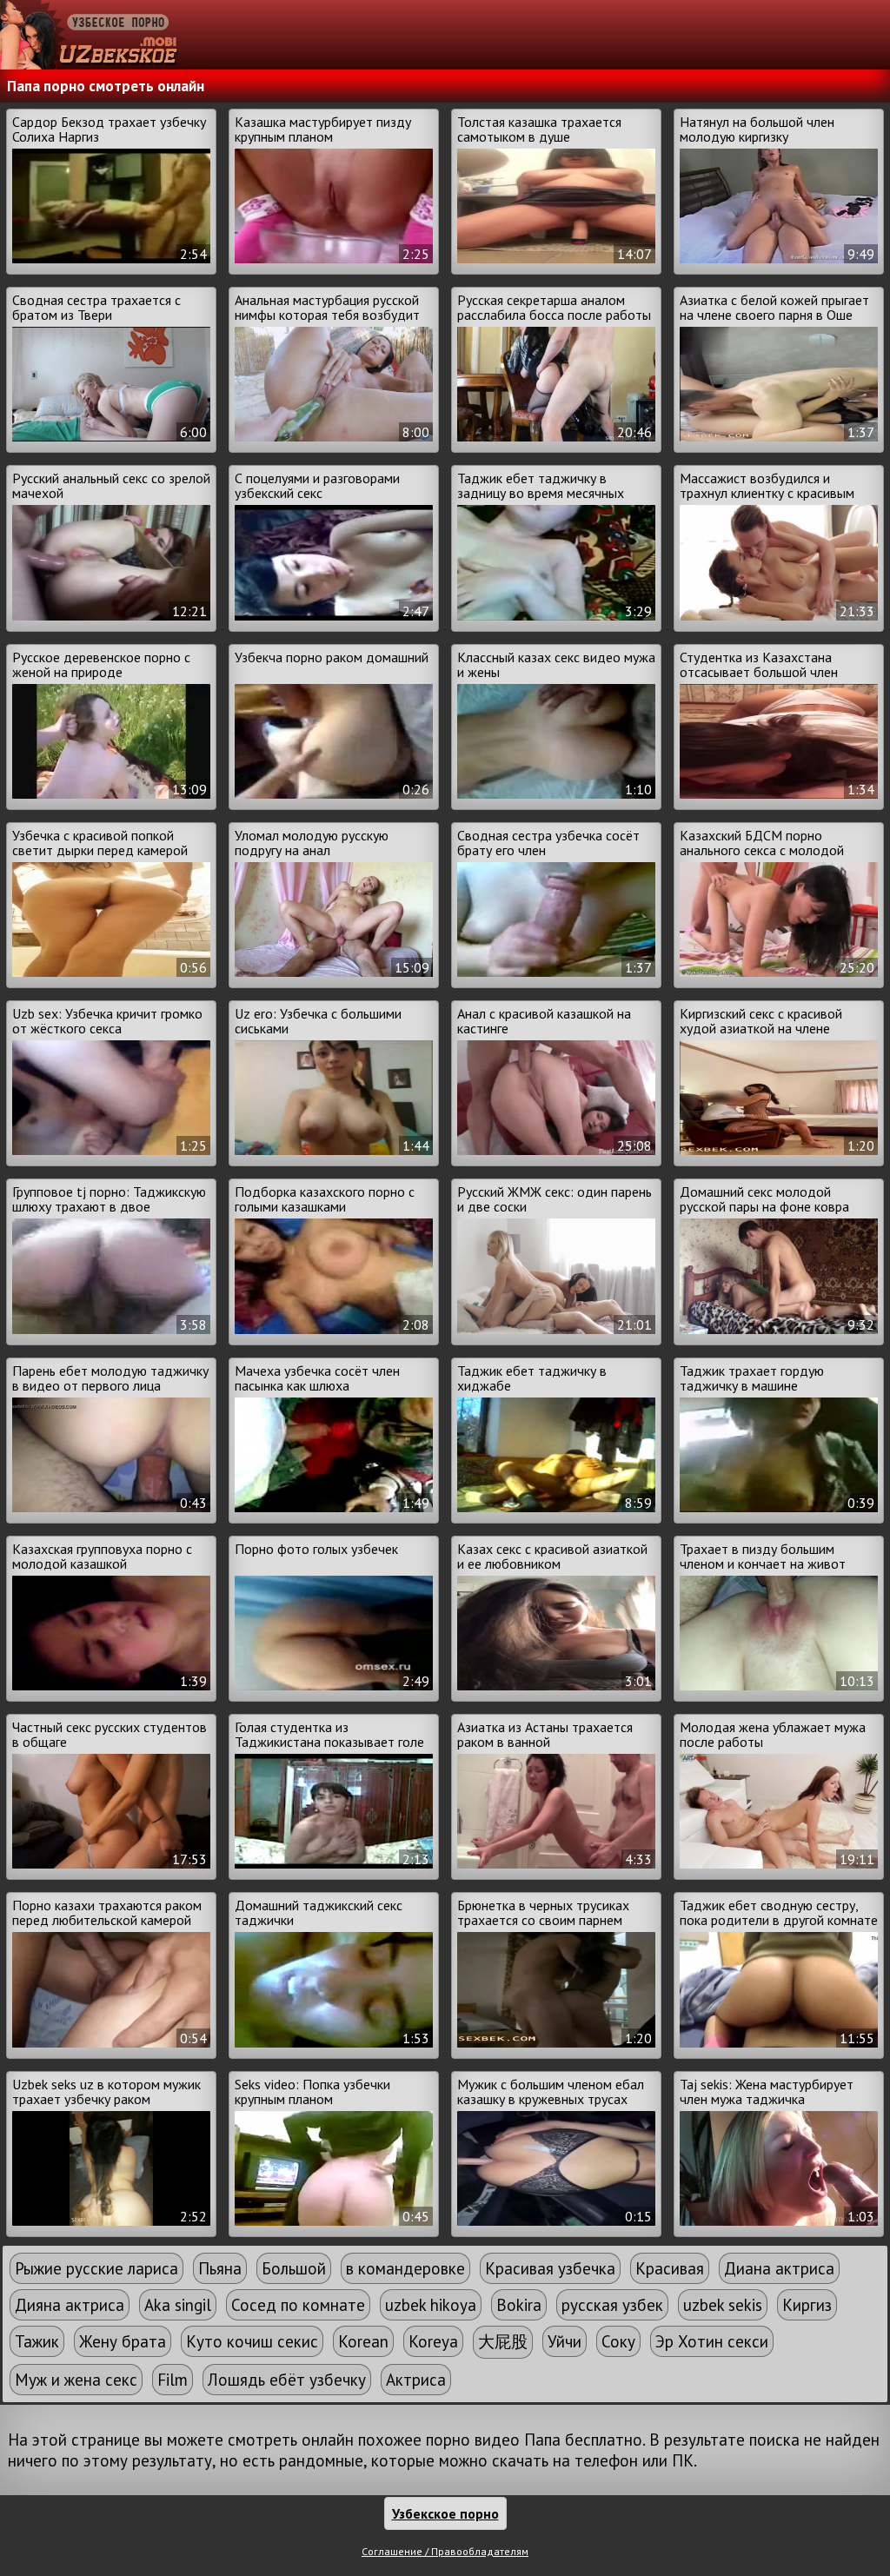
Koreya (433, 2341)
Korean (363, 2341)
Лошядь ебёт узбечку (287, 2380)
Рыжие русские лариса (96, 2268)
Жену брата (123, 2341)
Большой (294, 2268)
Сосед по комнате (298, 2305)
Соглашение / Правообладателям (445, 2551)
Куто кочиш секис (252, 2341)
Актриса (416, 2380)
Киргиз (807, 2305)
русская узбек (612, 2305)
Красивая (670, 2268)
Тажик (37, 2341)
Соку (618, 2341)
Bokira (519, 2305)
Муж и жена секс (76, 2380)
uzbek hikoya (431, 2305)
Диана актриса (779, 2268)
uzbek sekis (723, 2305)
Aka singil (178, 2305)
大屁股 (503, 2341)
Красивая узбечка (550, 2268)
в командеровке (405, 2268)
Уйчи (565, 2341)
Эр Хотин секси (712, 2341)
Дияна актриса (70, 2305)
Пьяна (220, 2268)
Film (173, 2380)
